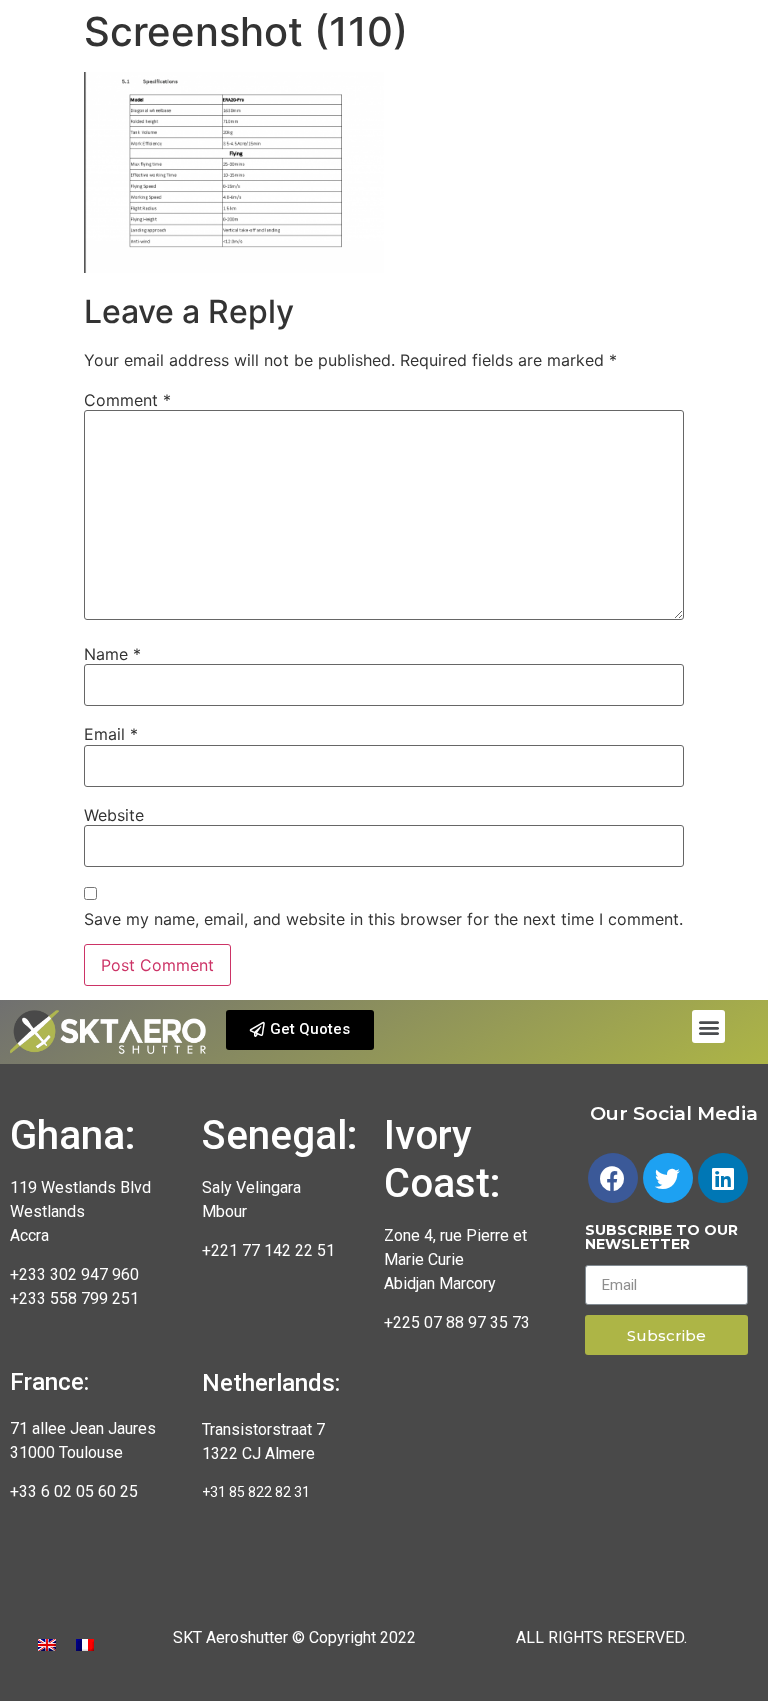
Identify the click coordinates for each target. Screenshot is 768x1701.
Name (112, 654)
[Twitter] (668, 1178)
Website (114, 815)
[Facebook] (613, 1178)
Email (111, 734)
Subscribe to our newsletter (661, 1238)
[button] (300, 1030)
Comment (127, 400)
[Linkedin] (723, 1178)
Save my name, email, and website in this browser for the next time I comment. (383, 919)
